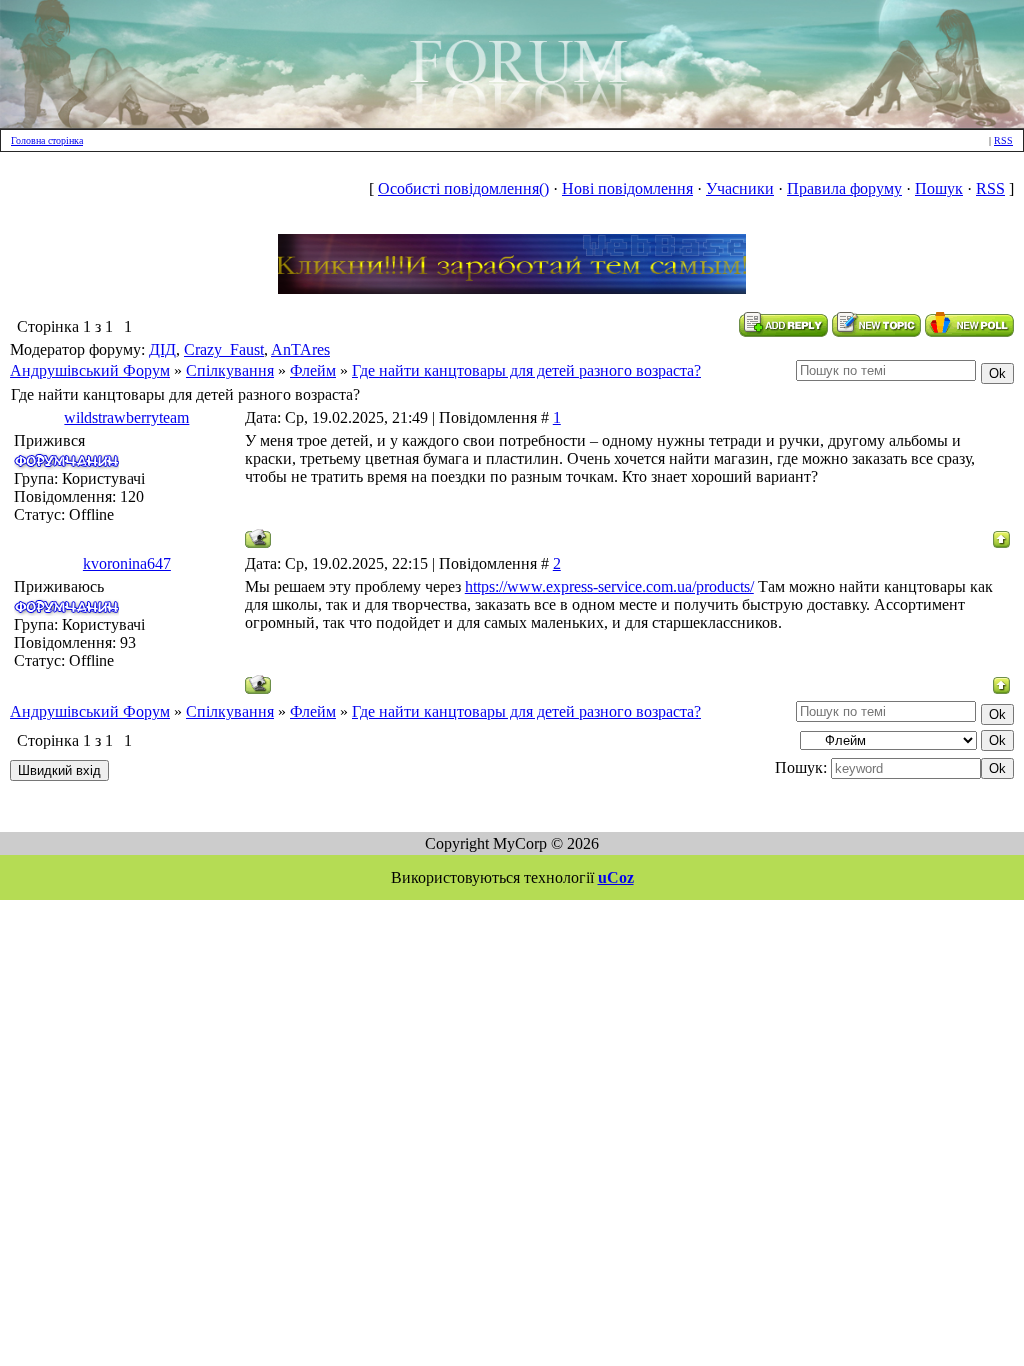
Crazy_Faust (224, 349)
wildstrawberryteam (126, 417)
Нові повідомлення (627, 188)
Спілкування (230, 370)
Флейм (313, 370)
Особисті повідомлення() (463, 188)
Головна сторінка (47, 140)
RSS (1003, 140)
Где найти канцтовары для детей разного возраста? (526, 370)
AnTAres (300, 349)
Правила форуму (844, 188)
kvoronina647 (127, 563)
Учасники (740, 188)
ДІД (162, 349)
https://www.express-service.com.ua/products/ (609, 586)
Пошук (939, 188)
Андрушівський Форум (90, 370)
